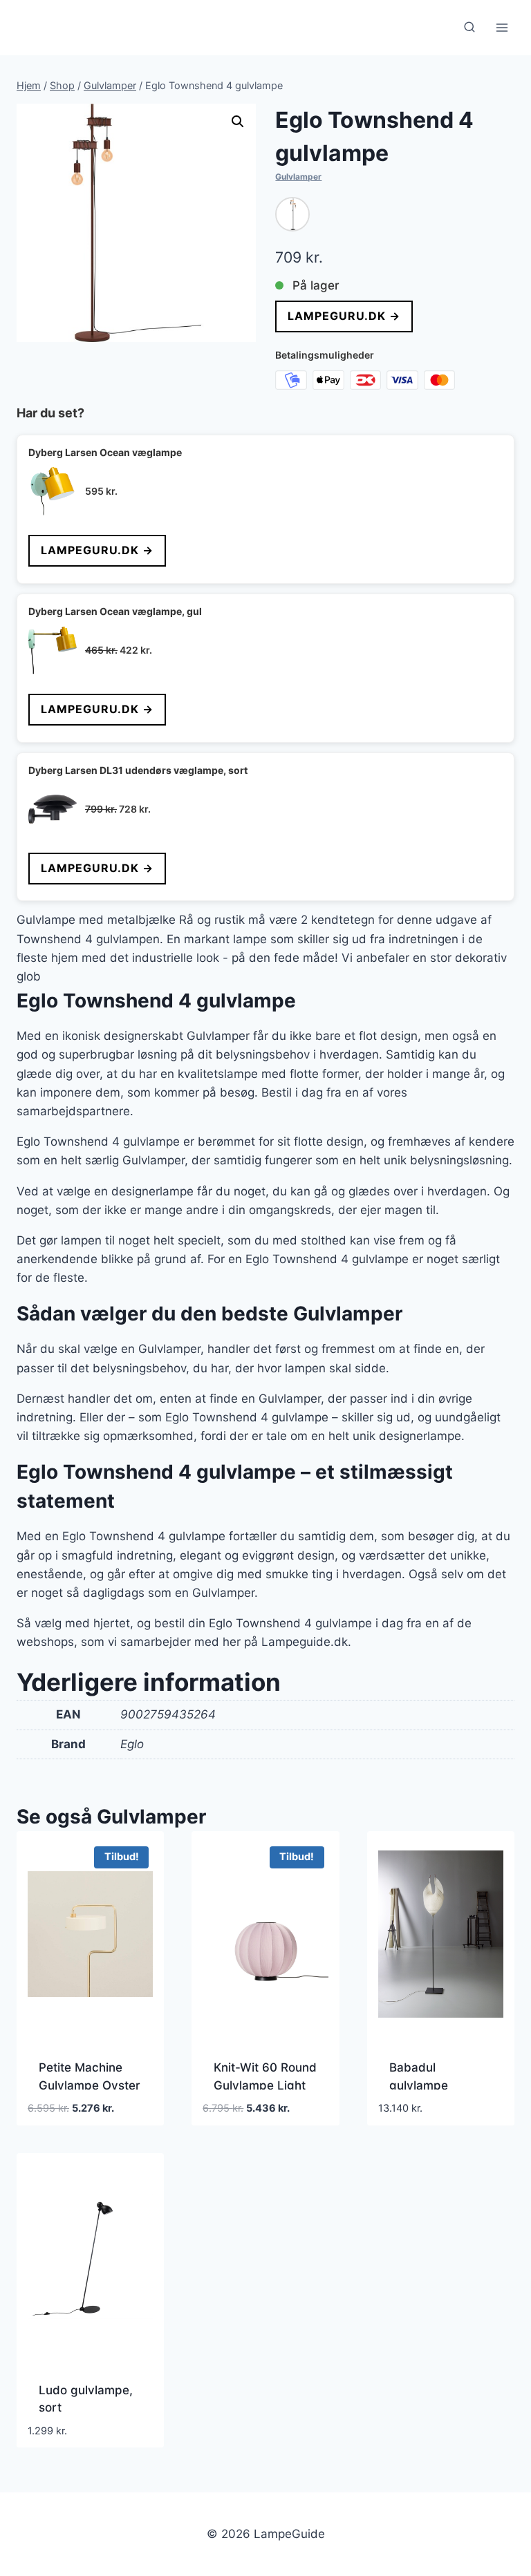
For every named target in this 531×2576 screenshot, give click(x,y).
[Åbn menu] (502, 27)
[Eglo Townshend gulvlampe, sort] (292, 214)
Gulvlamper (298, 177)
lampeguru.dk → (344, 316)
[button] (238, 122)
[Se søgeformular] (469, 28)
